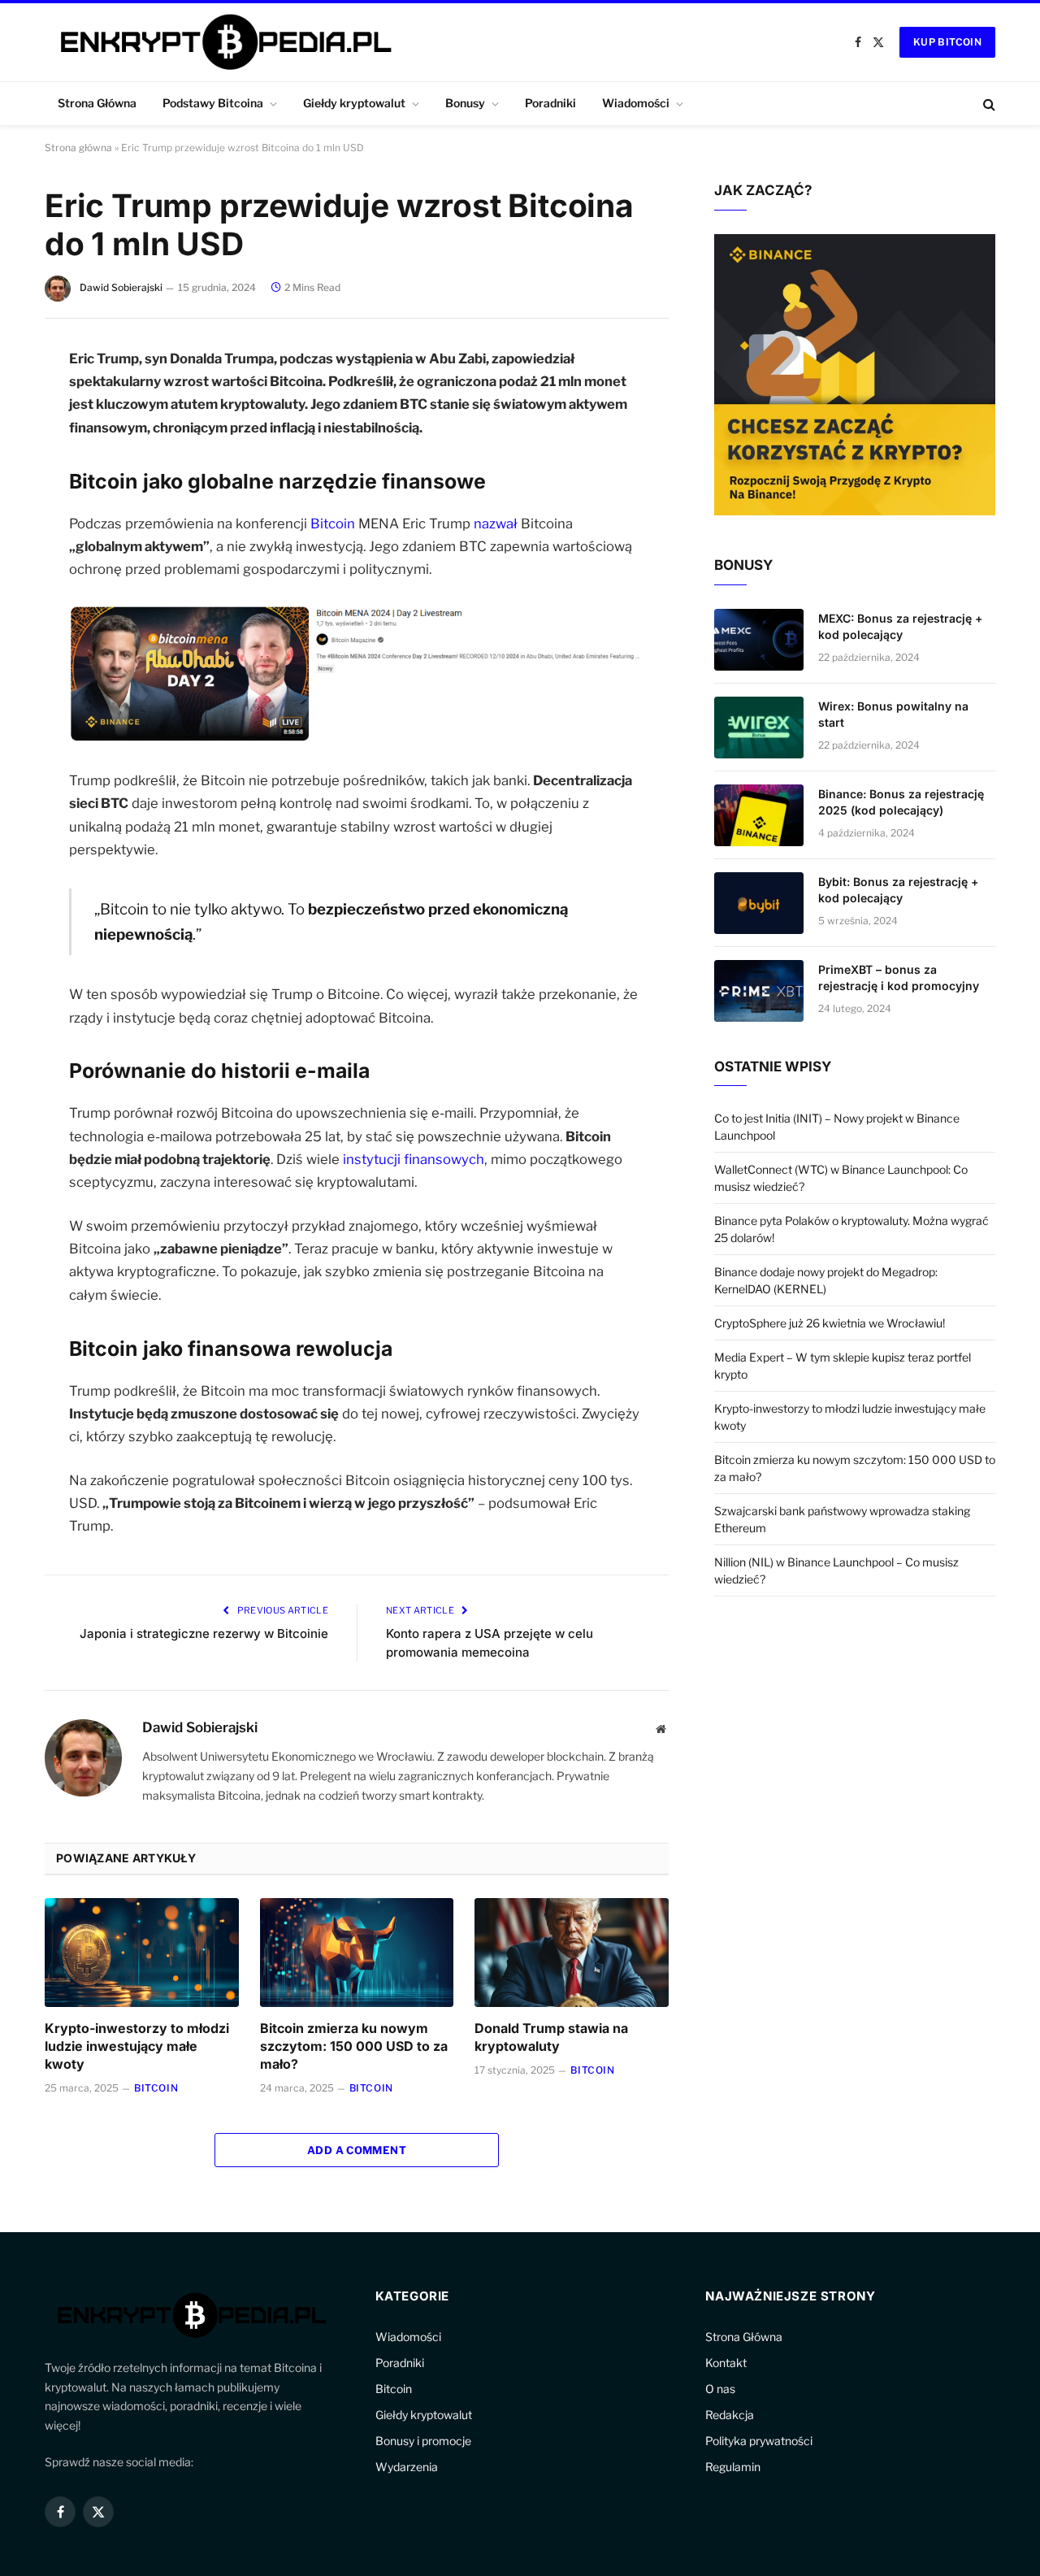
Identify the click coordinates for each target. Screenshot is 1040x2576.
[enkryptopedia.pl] (223, 42)
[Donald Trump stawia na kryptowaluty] (572, 1953)
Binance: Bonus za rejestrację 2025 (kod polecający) (901, 802)
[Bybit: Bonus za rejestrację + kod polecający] (759, 903)
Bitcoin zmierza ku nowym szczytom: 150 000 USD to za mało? (354, 2046)
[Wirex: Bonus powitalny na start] (759, 728)
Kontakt (726, 2363)
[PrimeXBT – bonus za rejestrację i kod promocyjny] (759, 991)
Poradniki (550, 103)
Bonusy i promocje (423, 2441)
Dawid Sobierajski (121, 287)
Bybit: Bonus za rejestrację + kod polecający (898, 890)
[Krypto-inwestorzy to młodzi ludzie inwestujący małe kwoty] (142, 1953)
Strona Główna (97, 103)
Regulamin (733, 2467)
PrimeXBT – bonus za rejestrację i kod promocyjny (899, 977)
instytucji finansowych (414, 1159)
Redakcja (730, 2415)
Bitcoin (333, 523)
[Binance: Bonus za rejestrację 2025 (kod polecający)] (759, 815)
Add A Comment (357, 2150)
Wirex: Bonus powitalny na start (893, 714)
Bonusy (465, 103)
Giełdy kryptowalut (354, 103)
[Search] (988, 104)
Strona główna (78, 148)
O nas (720, 2389)
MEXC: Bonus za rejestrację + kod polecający (900, 626)
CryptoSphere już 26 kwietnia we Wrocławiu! (830, 1323)
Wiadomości (636, 103)
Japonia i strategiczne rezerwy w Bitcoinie (204, 1633)
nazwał (497, 523)
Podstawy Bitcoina (213, 103)
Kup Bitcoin (947, 42)
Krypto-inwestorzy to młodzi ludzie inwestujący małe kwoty (137, 2046)
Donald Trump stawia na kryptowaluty (551, 2037)
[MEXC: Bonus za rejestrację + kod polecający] (759, 640)
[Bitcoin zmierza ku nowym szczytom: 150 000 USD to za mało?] (357, 1953)
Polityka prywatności (759, 2441)
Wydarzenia (407, 2467)
